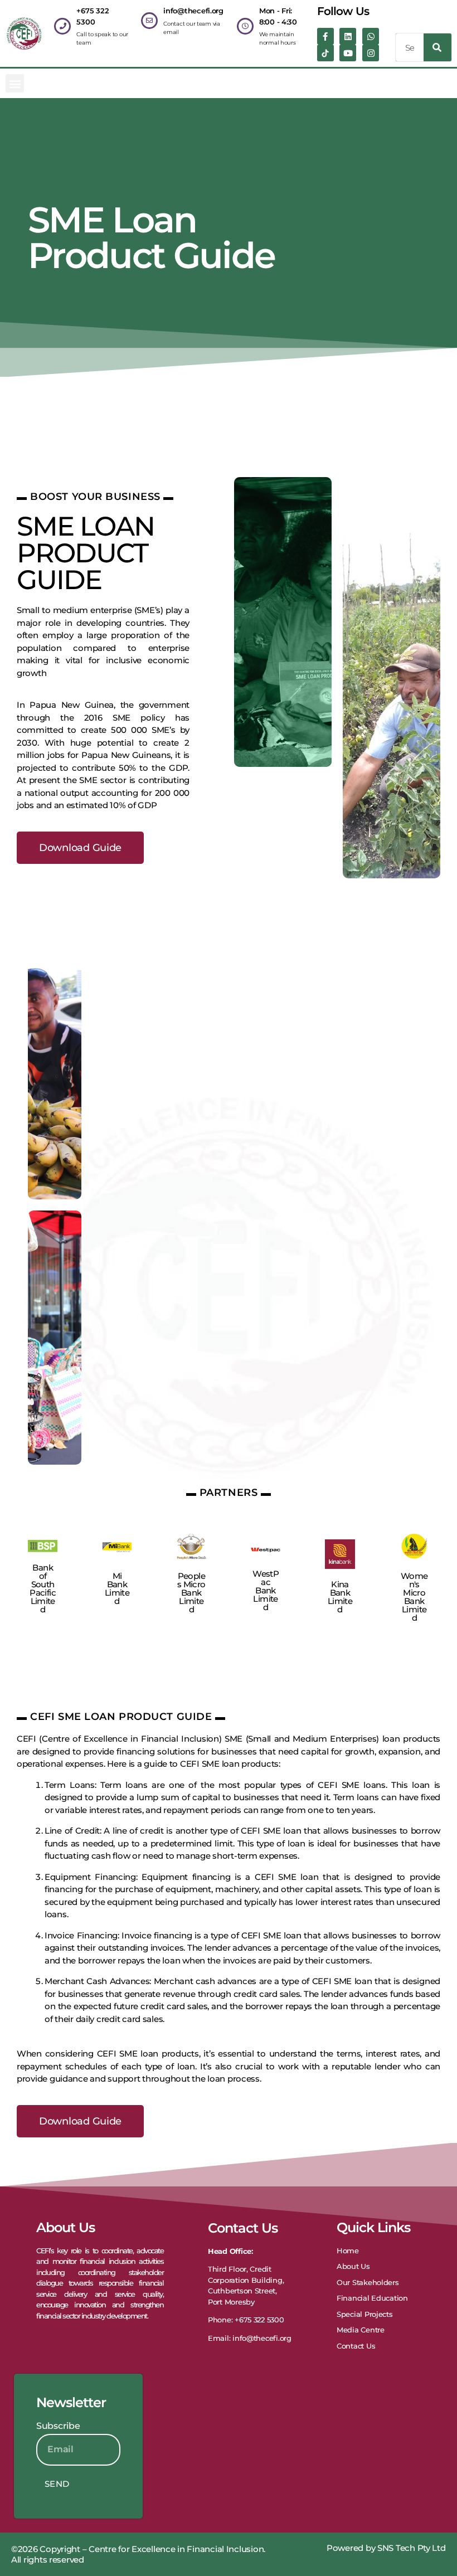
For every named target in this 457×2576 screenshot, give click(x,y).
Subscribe (58, 2426)
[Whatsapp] (371, 36)
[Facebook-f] (325, 36)
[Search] (437, 47)
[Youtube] (348, 53)
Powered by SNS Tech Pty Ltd (386, 2548)
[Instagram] (371, 53)
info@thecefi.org (193, 11)
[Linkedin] (348, 36)
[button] (15, 83)
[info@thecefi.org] (149, 21)
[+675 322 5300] (62, 26)
